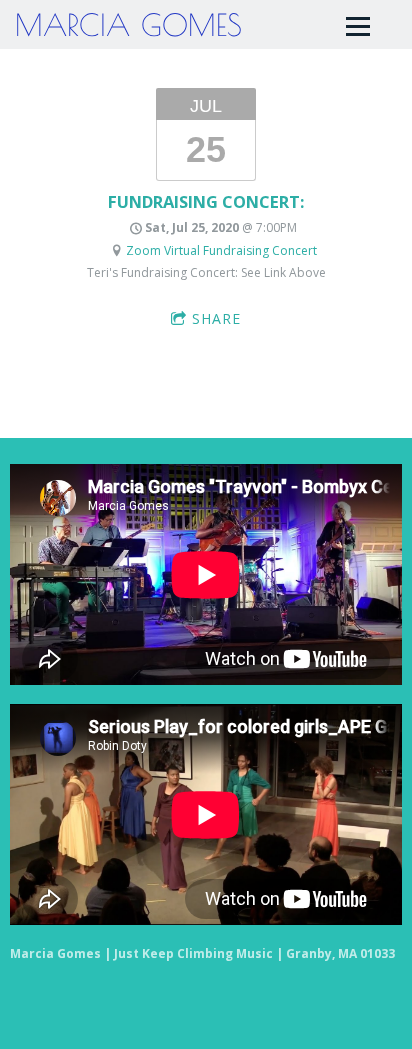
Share (216, 318)
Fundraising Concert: (206, 201)
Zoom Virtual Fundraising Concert (221, 250)
